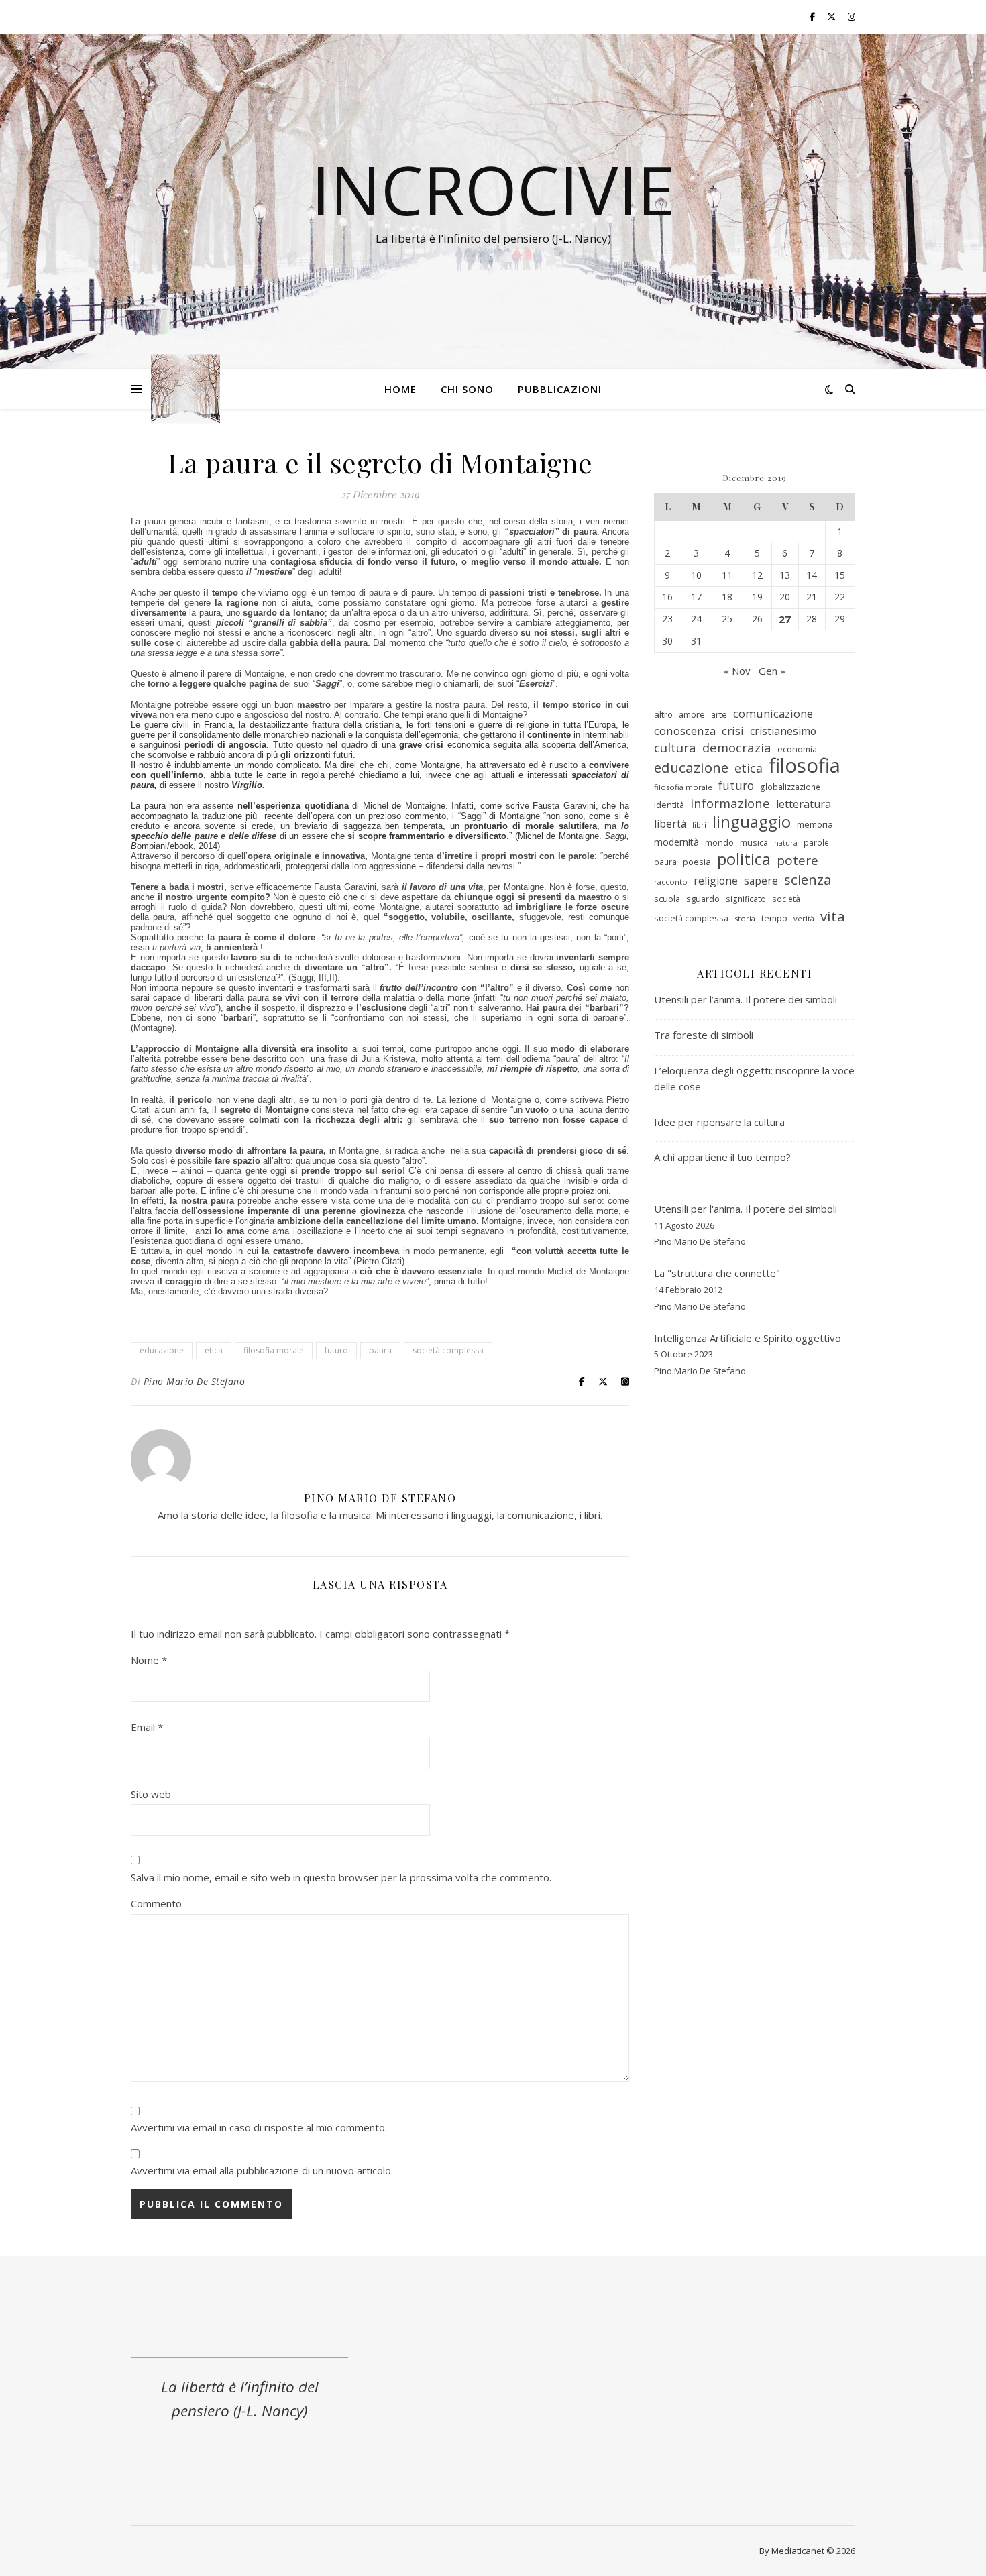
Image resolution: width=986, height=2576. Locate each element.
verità (804, 918)
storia (745, 918)
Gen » (772, 671)
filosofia (805, 766)
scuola (667, 899)
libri (699, 825)
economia (797, 749)
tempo (774, 918)
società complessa (448, 1350)
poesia (697, 862)
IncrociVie (493, 189)
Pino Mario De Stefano (195, 1381)
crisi (733, 731)
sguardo (703, 899)
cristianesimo (783, 731)
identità (669, 805)
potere (798, 861)
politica (744, 859)
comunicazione (773, 713)
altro (663, 714)
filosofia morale (274, 1350)
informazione (730, 803)
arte (719, 714)
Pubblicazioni (560, 389)
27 (785, 619)
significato (746, 899)
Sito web (151, 1794)
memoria (815, 824)
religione (716, 881)
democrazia (737, 748)
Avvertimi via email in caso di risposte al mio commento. (259, 2127)
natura (786, 843)
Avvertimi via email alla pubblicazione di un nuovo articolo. (262, 2170)
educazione (162, 1350)
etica (214, 1350)
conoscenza (685, 731)
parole (816, 843)
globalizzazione (790, 787)
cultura (675, 748)
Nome (149, 1660)
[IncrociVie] (185, 389)
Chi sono (467, 389)
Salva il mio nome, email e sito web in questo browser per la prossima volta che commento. (341, 1877)
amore (692, 714)
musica (754, 842)
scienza (808, 880)
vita (833, 916)
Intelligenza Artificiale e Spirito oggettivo (748, 1338)
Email (147, 1727)
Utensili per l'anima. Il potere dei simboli (746, 1209)
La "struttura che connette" (717, 1273)
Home (400, 389)
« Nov (737, 671)
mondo (719, 842)
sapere (761, 881)
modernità (676, 842)
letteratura (804, 804)
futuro (336, 1350)
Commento (156, 1903)
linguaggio (752, 822)
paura (380, 1350)
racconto (671, 882)
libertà (670, 824)
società (786, 899)
